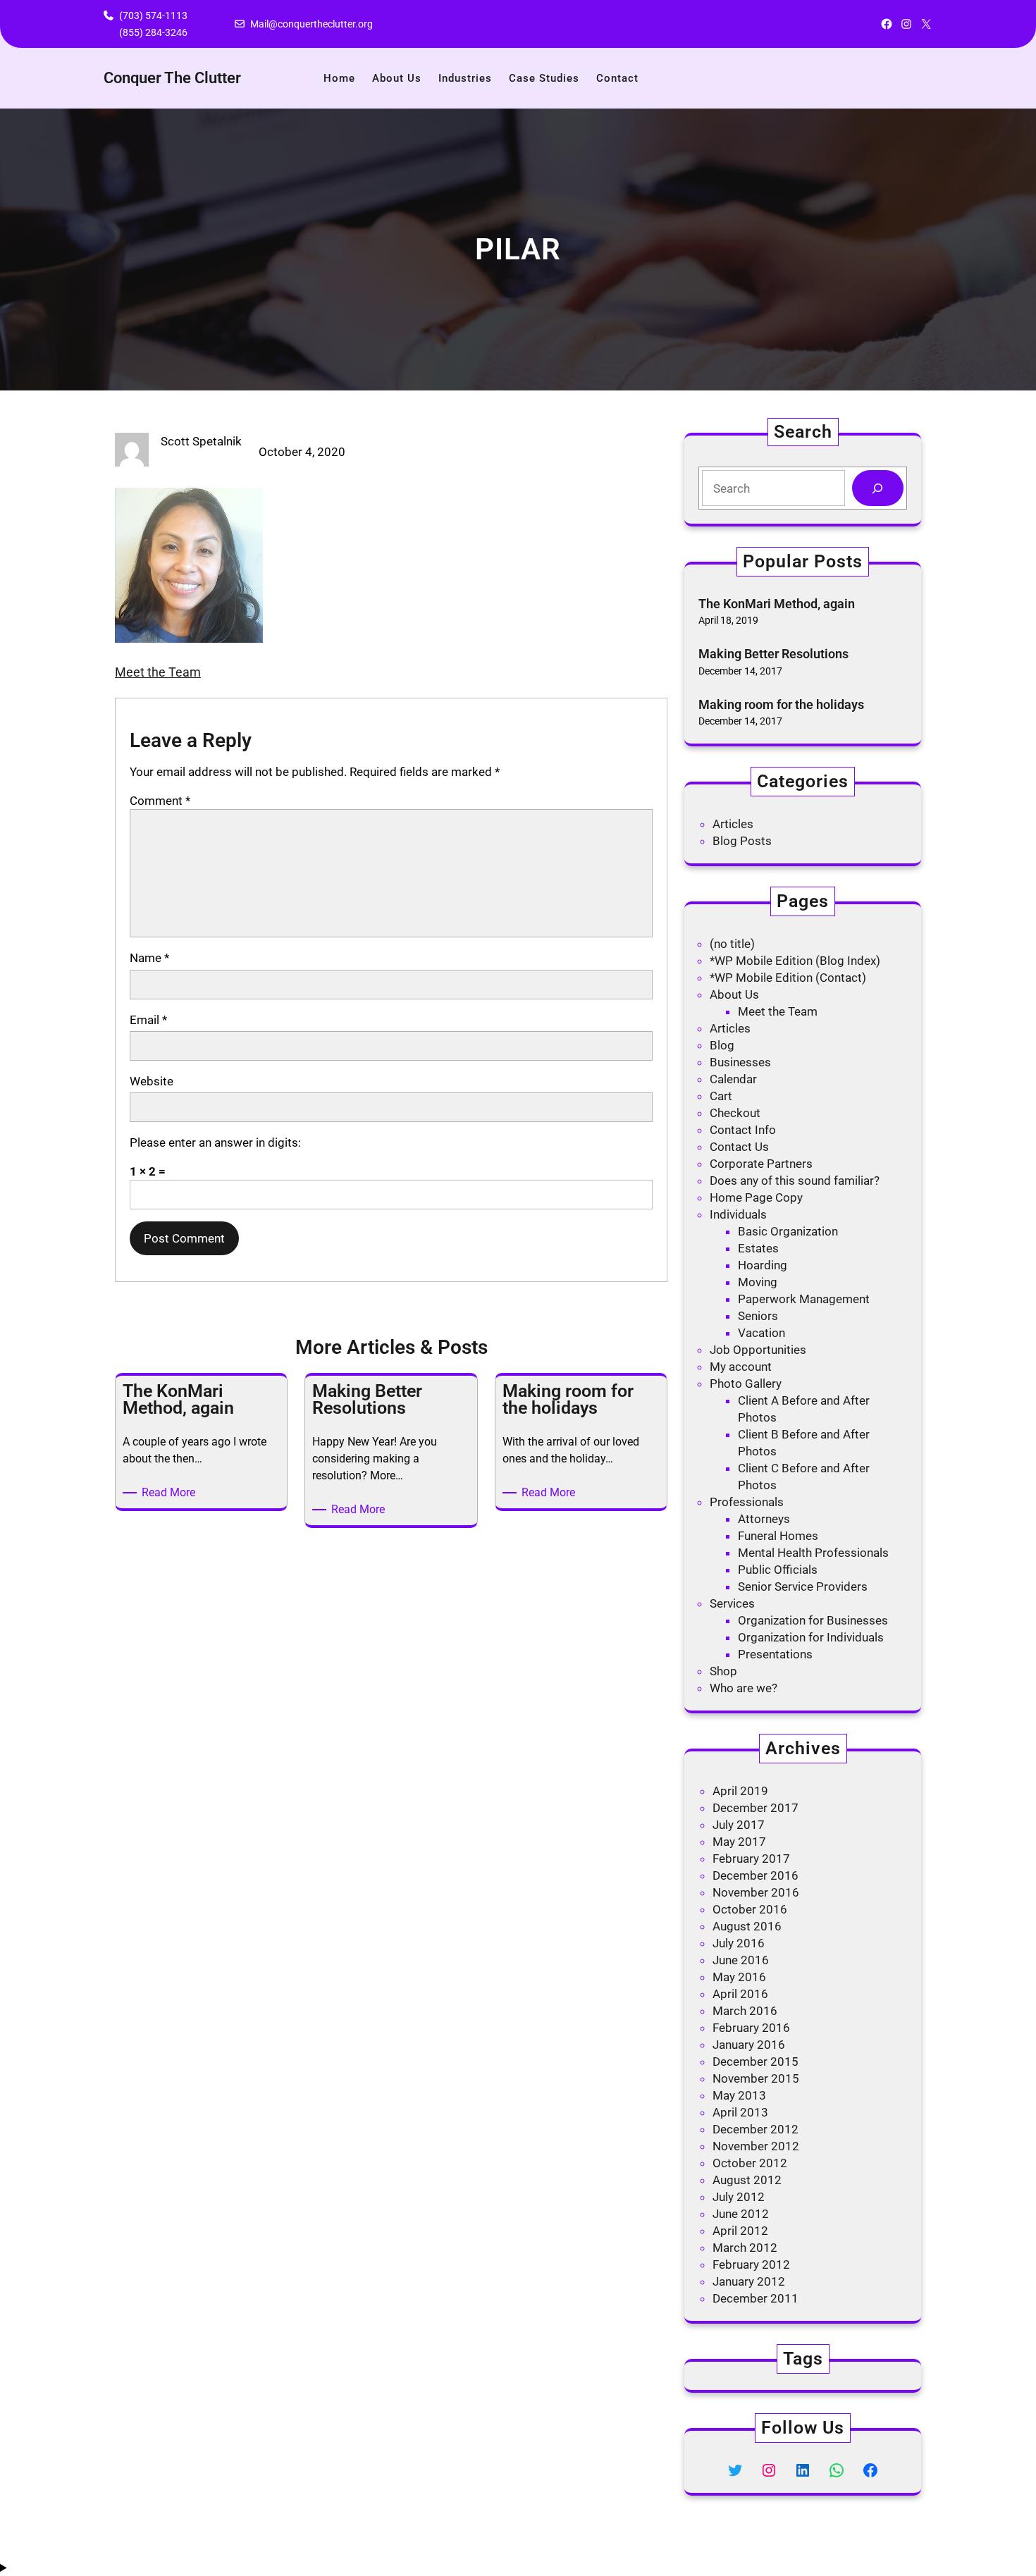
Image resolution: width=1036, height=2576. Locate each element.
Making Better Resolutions (773, 654)
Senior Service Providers (803, 1586)
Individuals (738, 1214)
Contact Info (743, 1130)
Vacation (761, 1333)
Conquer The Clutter (172, 78)
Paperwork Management (804, 1299)
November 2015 (756, 2078)
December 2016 (756, 1875)
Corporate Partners (761, 1164)
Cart (721, 1096)
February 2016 (751, 2028)
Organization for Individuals (811, 1637)
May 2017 (739, 1842)
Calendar (733, 1079)
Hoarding (763, 1265)
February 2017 (751, 1859)
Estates (758, 1248)
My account (741, 1367)
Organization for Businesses (813, 1620)
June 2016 (741, 1960)
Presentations (775, 1654)
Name (149, 958)
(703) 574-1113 (153, 16)
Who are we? (744, 1688)
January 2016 (749, 2045)
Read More (171, 1493)
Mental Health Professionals (813, 1553)
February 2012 (751, 2264)
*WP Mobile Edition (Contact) (788, 978)
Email (148, 1020)
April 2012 (740, 2231)
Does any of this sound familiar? (795, 1181)
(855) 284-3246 (153, 32)
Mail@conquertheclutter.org (312, 24)
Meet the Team (158, 672)
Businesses (740, 1062)
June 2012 (741, 2214)
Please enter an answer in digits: (215, 1142)
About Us (734, 994)
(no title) (732, 944)
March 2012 (745, 2248)
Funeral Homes (778, 1536)
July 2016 (739, 1943)
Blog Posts (742, 841)
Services (732, 1603)
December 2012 (756, 2129)
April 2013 (740, 2112)
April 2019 (740, 1791)
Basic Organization (788, 1231)
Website (152, 1081)
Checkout (735, 1113)
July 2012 (739, 2197)
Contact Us (739, 1147)
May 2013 (739, 2095)
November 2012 (756, 2146)
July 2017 (739, 1825)
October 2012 (750, 2163)
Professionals (747, 1502)
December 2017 (756, 1808)
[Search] (878, 488)
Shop (723, 1671)
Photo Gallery (746, 1383)
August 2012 (747, 2180)
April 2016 (740, 1994)
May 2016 (739, 1977)
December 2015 (756, 2062)
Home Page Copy (756, 1197)
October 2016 (750, 1909)
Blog (722, 1045)
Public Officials (778, 1570)
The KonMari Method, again (777, 604)
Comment (160, 801)
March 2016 (745, 2011)
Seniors (758, 1316)
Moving (758, 1282)
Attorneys (764, 1519)
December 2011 (756, 2298)
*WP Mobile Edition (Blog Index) (795, 961)
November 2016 (756, 1892)
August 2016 (747, 1926)
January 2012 (749, 2281)
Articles (733, 824)
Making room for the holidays (781, 704)
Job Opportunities (758, 1350)
